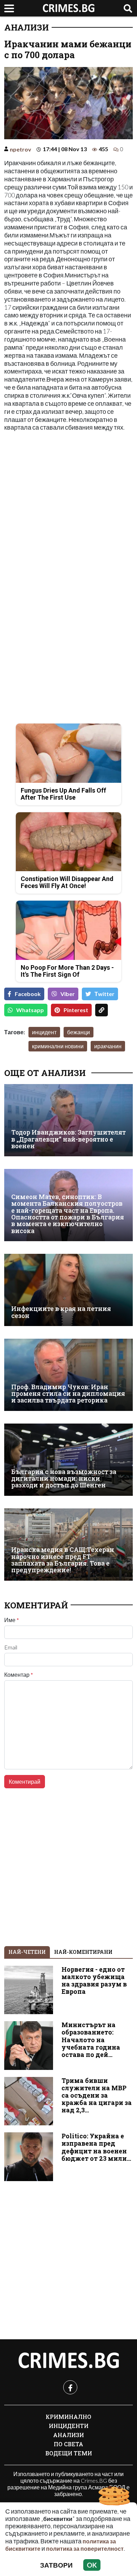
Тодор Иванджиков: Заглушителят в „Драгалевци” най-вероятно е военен (68, 1139)
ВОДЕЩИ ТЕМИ (69, 2453)
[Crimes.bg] (68, 2361)
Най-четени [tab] (27, 1952)
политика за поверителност (85, 2548)
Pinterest (76, 1010)
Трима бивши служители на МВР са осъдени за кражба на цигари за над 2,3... (97, 2095)
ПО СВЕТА (68, 2444)
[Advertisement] (68, 507)
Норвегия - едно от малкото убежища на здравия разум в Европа (94, 1980)
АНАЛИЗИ (27, 27)
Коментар (19, 1675)
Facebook (28, 994)
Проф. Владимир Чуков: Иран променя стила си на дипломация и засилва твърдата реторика (68, 1394)
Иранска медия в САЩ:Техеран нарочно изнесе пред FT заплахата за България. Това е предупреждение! (63, 1560)
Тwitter (105, 994)
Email (11, 1647)
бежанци (79, 1032)
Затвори (56, 2565)
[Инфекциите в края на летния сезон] (68, 1290)
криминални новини (58, 1046)
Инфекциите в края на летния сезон (61, 1312)
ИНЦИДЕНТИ (69, 2426)
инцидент (44, 1032)
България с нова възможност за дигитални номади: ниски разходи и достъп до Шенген (64, 1479)
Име (12, 1620)
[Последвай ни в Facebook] (70, 2387)
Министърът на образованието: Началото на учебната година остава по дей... (91, 2040)
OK (92, 2565)
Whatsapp (30, 1010)
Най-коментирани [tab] (83, 1952)
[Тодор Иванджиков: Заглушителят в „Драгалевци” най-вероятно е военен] (68, 1120)
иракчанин (108, 1046)
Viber (68, 994)
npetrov (21, 149)
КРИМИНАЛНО (68, 2417)
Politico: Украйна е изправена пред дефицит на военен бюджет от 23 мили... (96, 2147)
